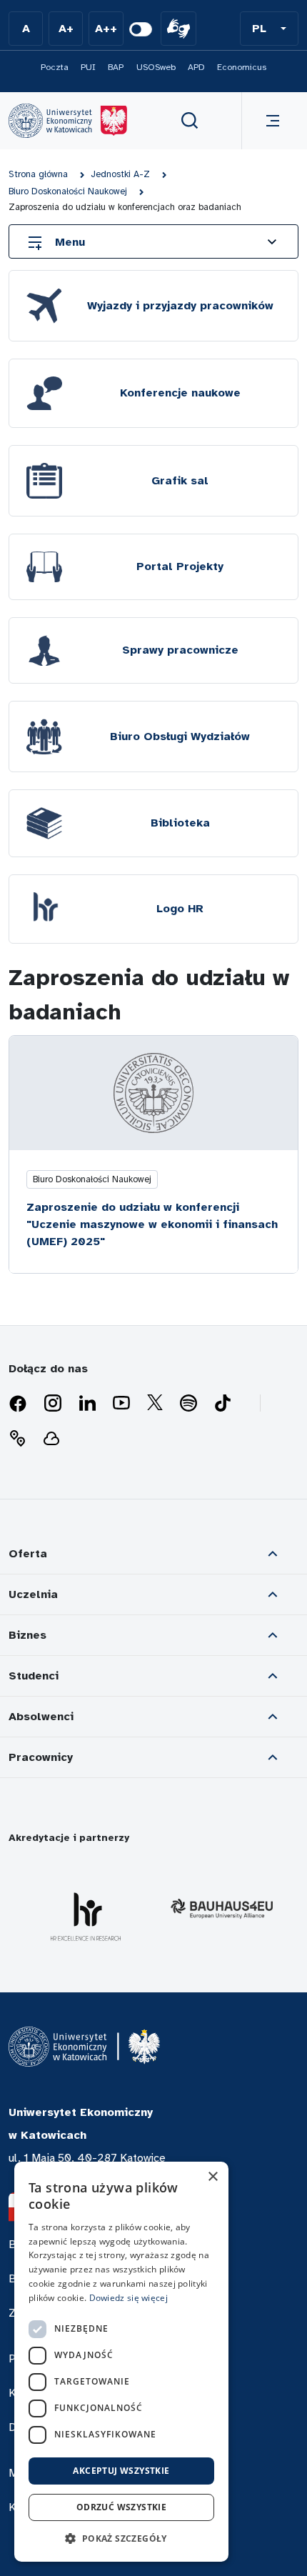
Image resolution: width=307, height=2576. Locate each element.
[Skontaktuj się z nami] (17, 1439)
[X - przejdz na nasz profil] (155, 1404)
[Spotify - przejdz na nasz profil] (188, 1404)
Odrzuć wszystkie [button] (121, 2507)
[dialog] (121, 2362)
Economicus (242, 67)
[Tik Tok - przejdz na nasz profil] (223, 1404)
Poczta (55, 67)
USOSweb (156, 67)
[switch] (141, 29)
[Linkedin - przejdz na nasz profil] (87, 1404)
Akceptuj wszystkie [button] (121, 2471)
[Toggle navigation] (270, 121)
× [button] (212, 2177)
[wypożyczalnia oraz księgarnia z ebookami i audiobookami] (51, 1439)
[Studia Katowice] (68, 121)
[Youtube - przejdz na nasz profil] (121, 1404)
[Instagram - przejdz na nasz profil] (53, 1404)
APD (196, 67)
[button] (269, 29)
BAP (116, 67)
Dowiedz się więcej (129, 2298)
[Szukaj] (190, 121)
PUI (88, 67)
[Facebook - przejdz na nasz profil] (18, 1404)
